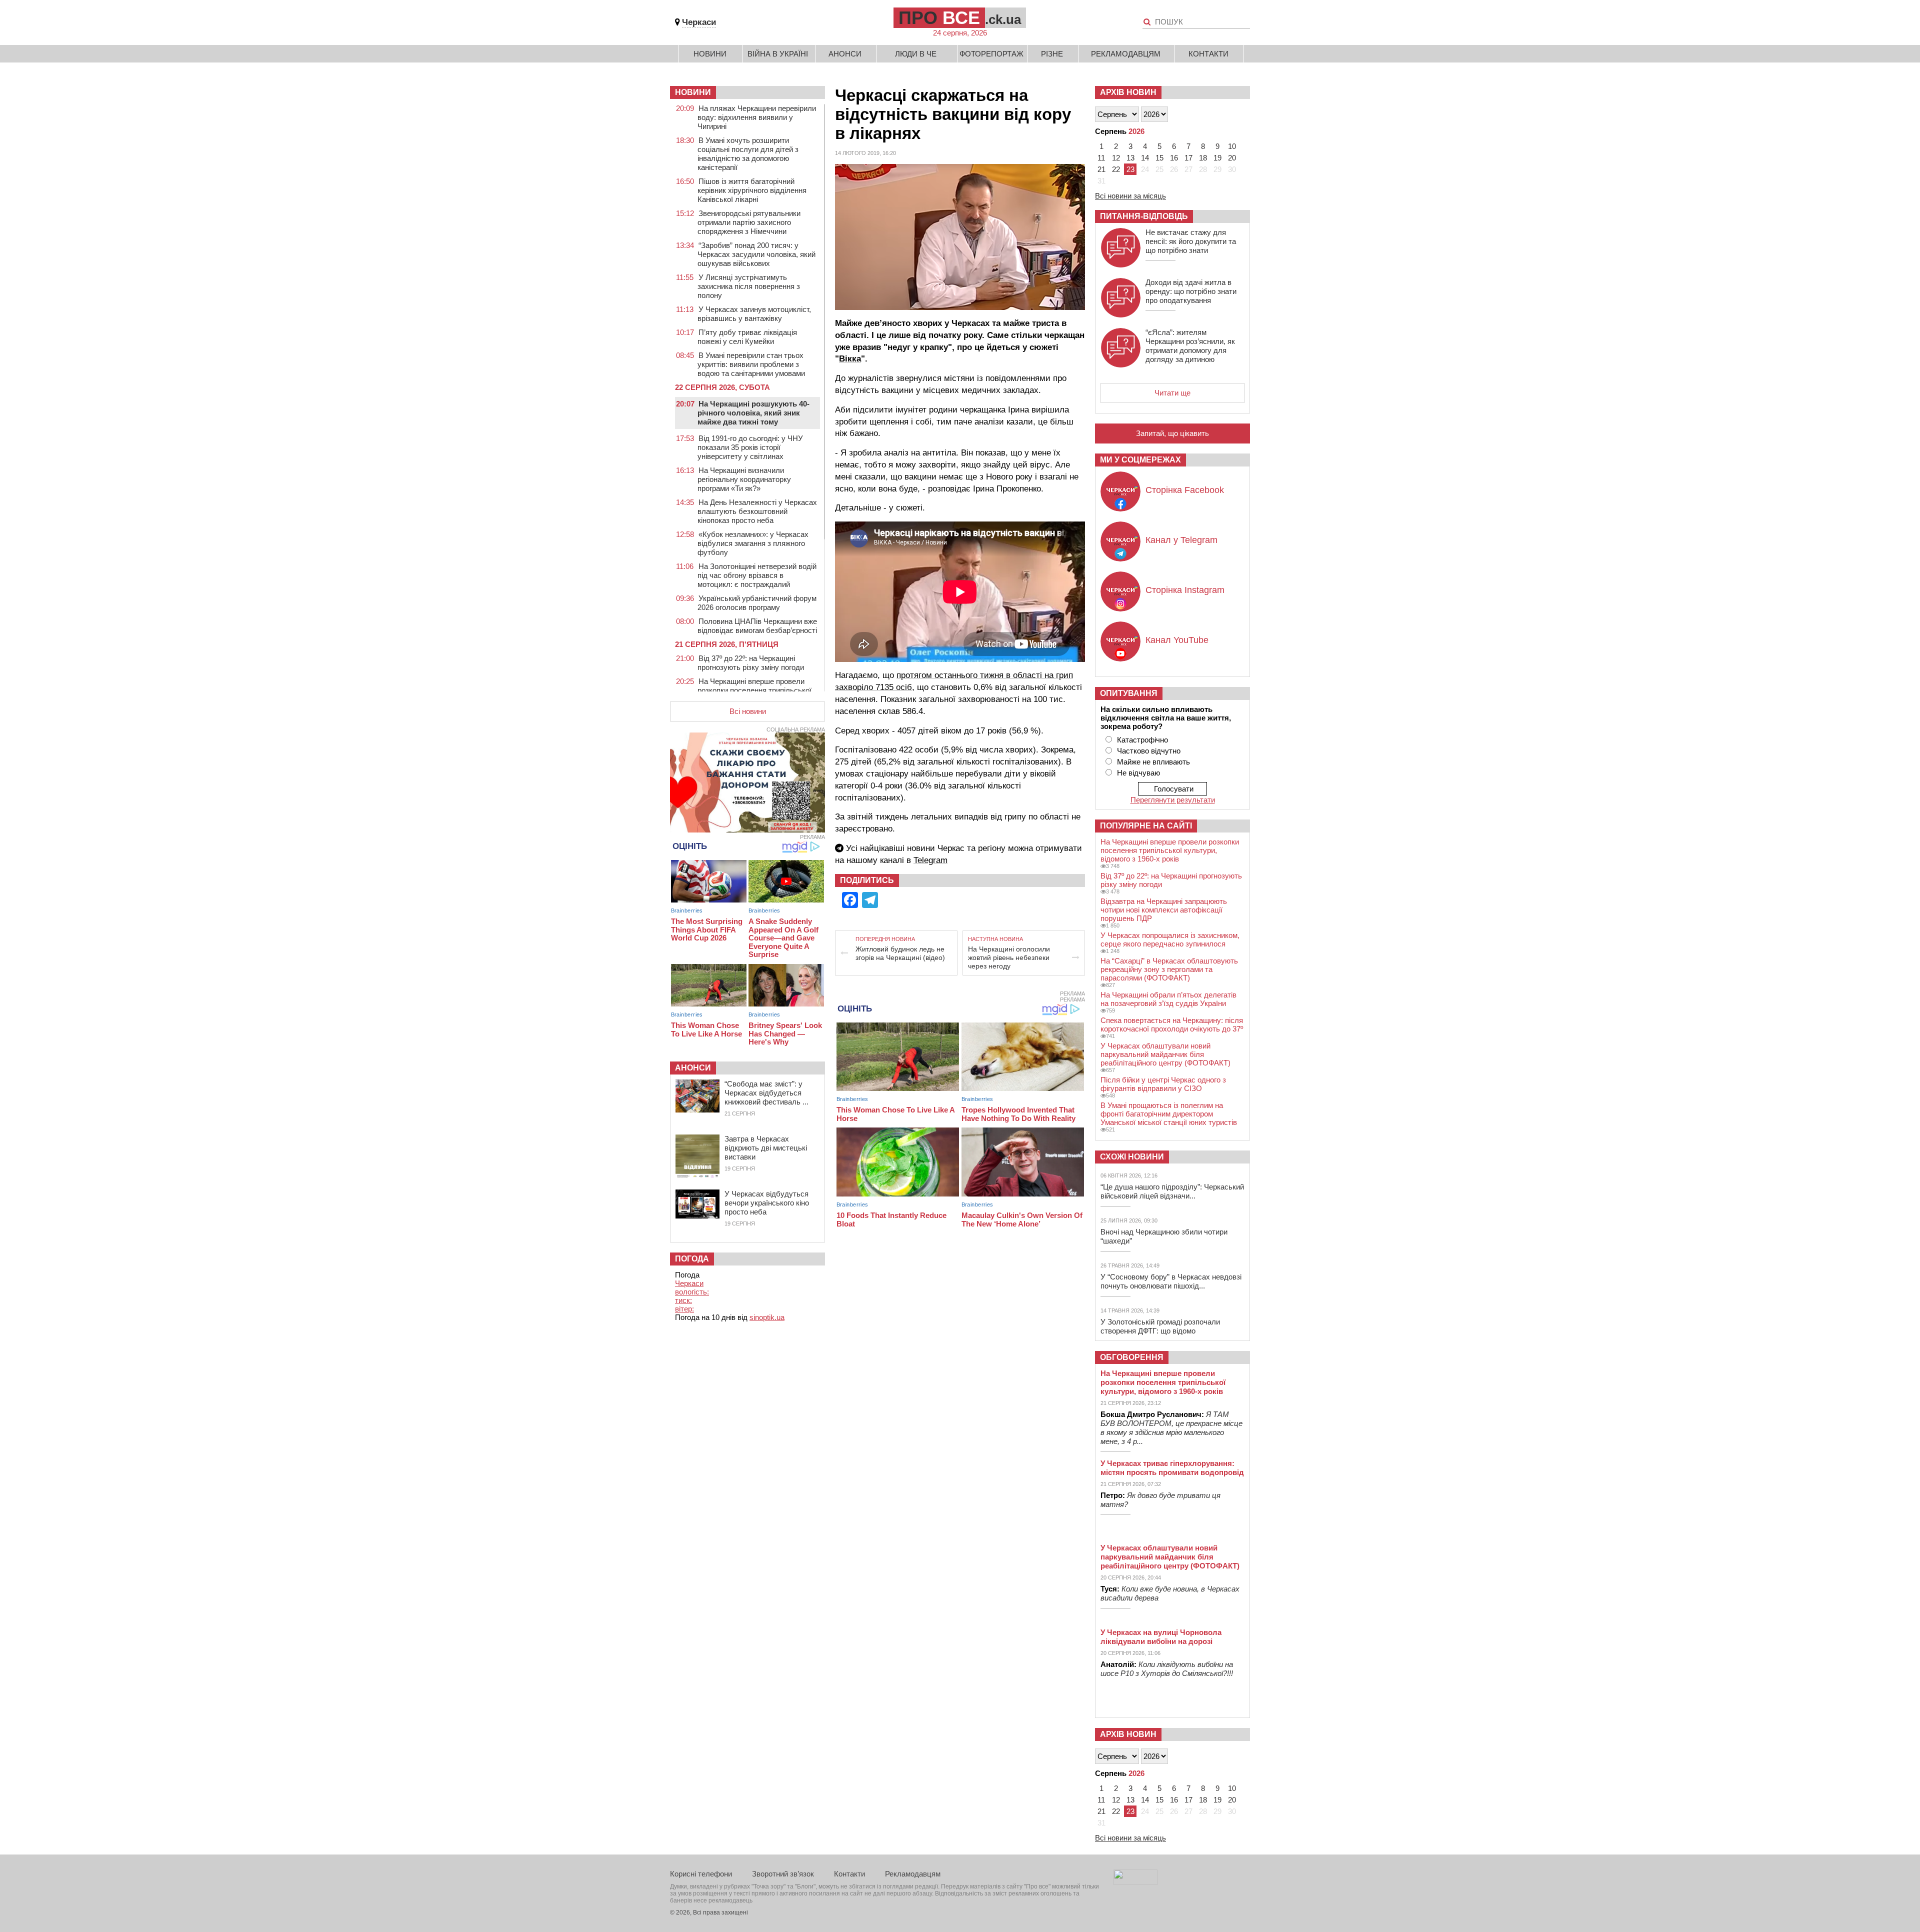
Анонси (845, 54)
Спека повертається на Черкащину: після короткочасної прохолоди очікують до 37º (1172, 1024)
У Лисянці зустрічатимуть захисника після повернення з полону (749, 286)
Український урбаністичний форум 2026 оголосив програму (757, 603)
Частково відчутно (1149, 751)
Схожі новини (1132, 1157)
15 (1159, 158)
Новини (710, 54)
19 (1217, 158)
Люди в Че (916, 54)
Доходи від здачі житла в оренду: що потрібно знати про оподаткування (1191, 291)
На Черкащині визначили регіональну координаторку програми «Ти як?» (744, 479)
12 (1116, 158)
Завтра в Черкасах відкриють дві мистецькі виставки (766, 1148)
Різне (1052, 54)
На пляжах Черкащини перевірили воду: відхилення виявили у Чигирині (757, 117)
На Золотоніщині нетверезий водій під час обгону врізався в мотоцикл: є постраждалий (757, 575)
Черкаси (699, 22)
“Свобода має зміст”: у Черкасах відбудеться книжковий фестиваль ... (766, 1093)
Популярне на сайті (1146, 826)
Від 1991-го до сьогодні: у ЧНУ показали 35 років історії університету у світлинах (750, 447)
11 (1101, 158)
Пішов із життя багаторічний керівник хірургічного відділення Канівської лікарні (752, 190)
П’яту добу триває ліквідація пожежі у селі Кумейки (747, 337)
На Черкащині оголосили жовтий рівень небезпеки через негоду (1009, 957)
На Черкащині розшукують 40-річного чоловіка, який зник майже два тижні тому (753, 413)
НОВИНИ (693, 92)
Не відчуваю (1138, 773)
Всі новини (748, 711)
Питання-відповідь (1144, 216)
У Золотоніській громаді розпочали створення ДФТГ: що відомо (1160, 1326)
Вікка (850, 359)
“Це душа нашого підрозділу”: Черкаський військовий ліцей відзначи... (1172, 1191)
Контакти (1208, 54)
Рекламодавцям (1126, 54)
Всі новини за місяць (1130, 196)
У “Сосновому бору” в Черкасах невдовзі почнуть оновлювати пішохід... (1171, 1281)
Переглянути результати (1173, 800)
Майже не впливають (1153, 762)
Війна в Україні (778, 54)
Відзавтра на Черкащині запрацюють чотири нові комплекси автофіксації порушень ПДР (1164, 910)
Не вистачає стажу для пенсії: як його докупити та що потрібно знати (1191, 241)
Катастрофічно (1142, 740)
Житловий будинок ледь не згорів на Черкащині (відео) (900, 953)
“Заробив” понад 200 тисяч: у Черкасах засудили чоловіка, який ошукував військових (756, 254)
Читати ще (1172, 393)
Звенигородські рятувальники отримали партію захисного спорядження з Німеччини (749, 222)
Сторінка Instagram (1185, 590)
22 (1116, 169)
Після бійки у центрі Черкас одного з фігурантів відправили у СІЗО (1163, 1084)
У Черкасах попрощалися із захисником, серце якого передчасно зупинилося (1170, 939)
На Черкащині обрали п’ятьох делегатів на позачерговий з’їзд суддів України (1168, 999)
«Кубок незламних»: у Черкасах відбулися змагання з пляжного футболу (753, 543)
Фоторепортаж (991, 54)
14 (1145, 158)
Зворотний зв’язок (783, 1874)
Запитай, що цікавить (1172, 433)
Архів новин (1128, 92)
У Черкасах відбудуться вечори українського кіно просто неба (767, 1203)
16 (1174, 158)
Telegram (930, 860)
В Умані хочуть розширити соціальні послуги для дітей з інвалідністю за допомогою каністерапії (748, 154)
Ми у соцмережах (1140, 460)
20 (1232, 158)
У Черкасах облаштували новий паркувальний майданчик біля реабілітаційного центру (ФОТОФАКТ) (1165, 1054)
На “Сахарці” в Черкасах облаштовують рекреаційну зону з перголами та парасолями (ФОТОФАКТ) (1169, 969)
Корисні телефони (701, 1874)
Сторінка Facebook (1185, 490)
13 (1130, 158)
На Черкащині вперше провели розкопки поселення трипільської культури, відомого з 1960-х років (754, 690)
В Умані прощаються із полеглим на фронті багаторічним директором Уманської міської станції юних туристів (1169, 1114)
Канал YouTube (1177, 640)
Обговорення (1132, 1357)
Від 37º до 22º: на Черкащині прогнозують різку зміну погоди (751, 663)
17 (1188, 158)
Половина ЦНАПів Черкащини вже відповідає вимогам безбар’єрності (757, 626)
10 (1232, 146)
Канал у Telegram (1181, 540)
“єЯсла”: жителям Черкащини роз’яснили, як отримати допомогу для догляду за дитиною (1190, 346)
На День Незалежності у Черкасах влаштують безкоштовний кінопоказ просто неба (757, 511)
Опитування (1129, 693)
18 (1203, 158)
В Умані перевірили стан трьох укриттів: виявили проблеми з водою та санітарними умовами (751, 364)
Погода (692, 1259)
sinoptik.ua (767, 1317)
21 (1101, 169)
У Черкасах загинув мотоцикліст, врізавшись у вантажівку (754, 314)
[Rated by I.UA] (1135, 1882)
